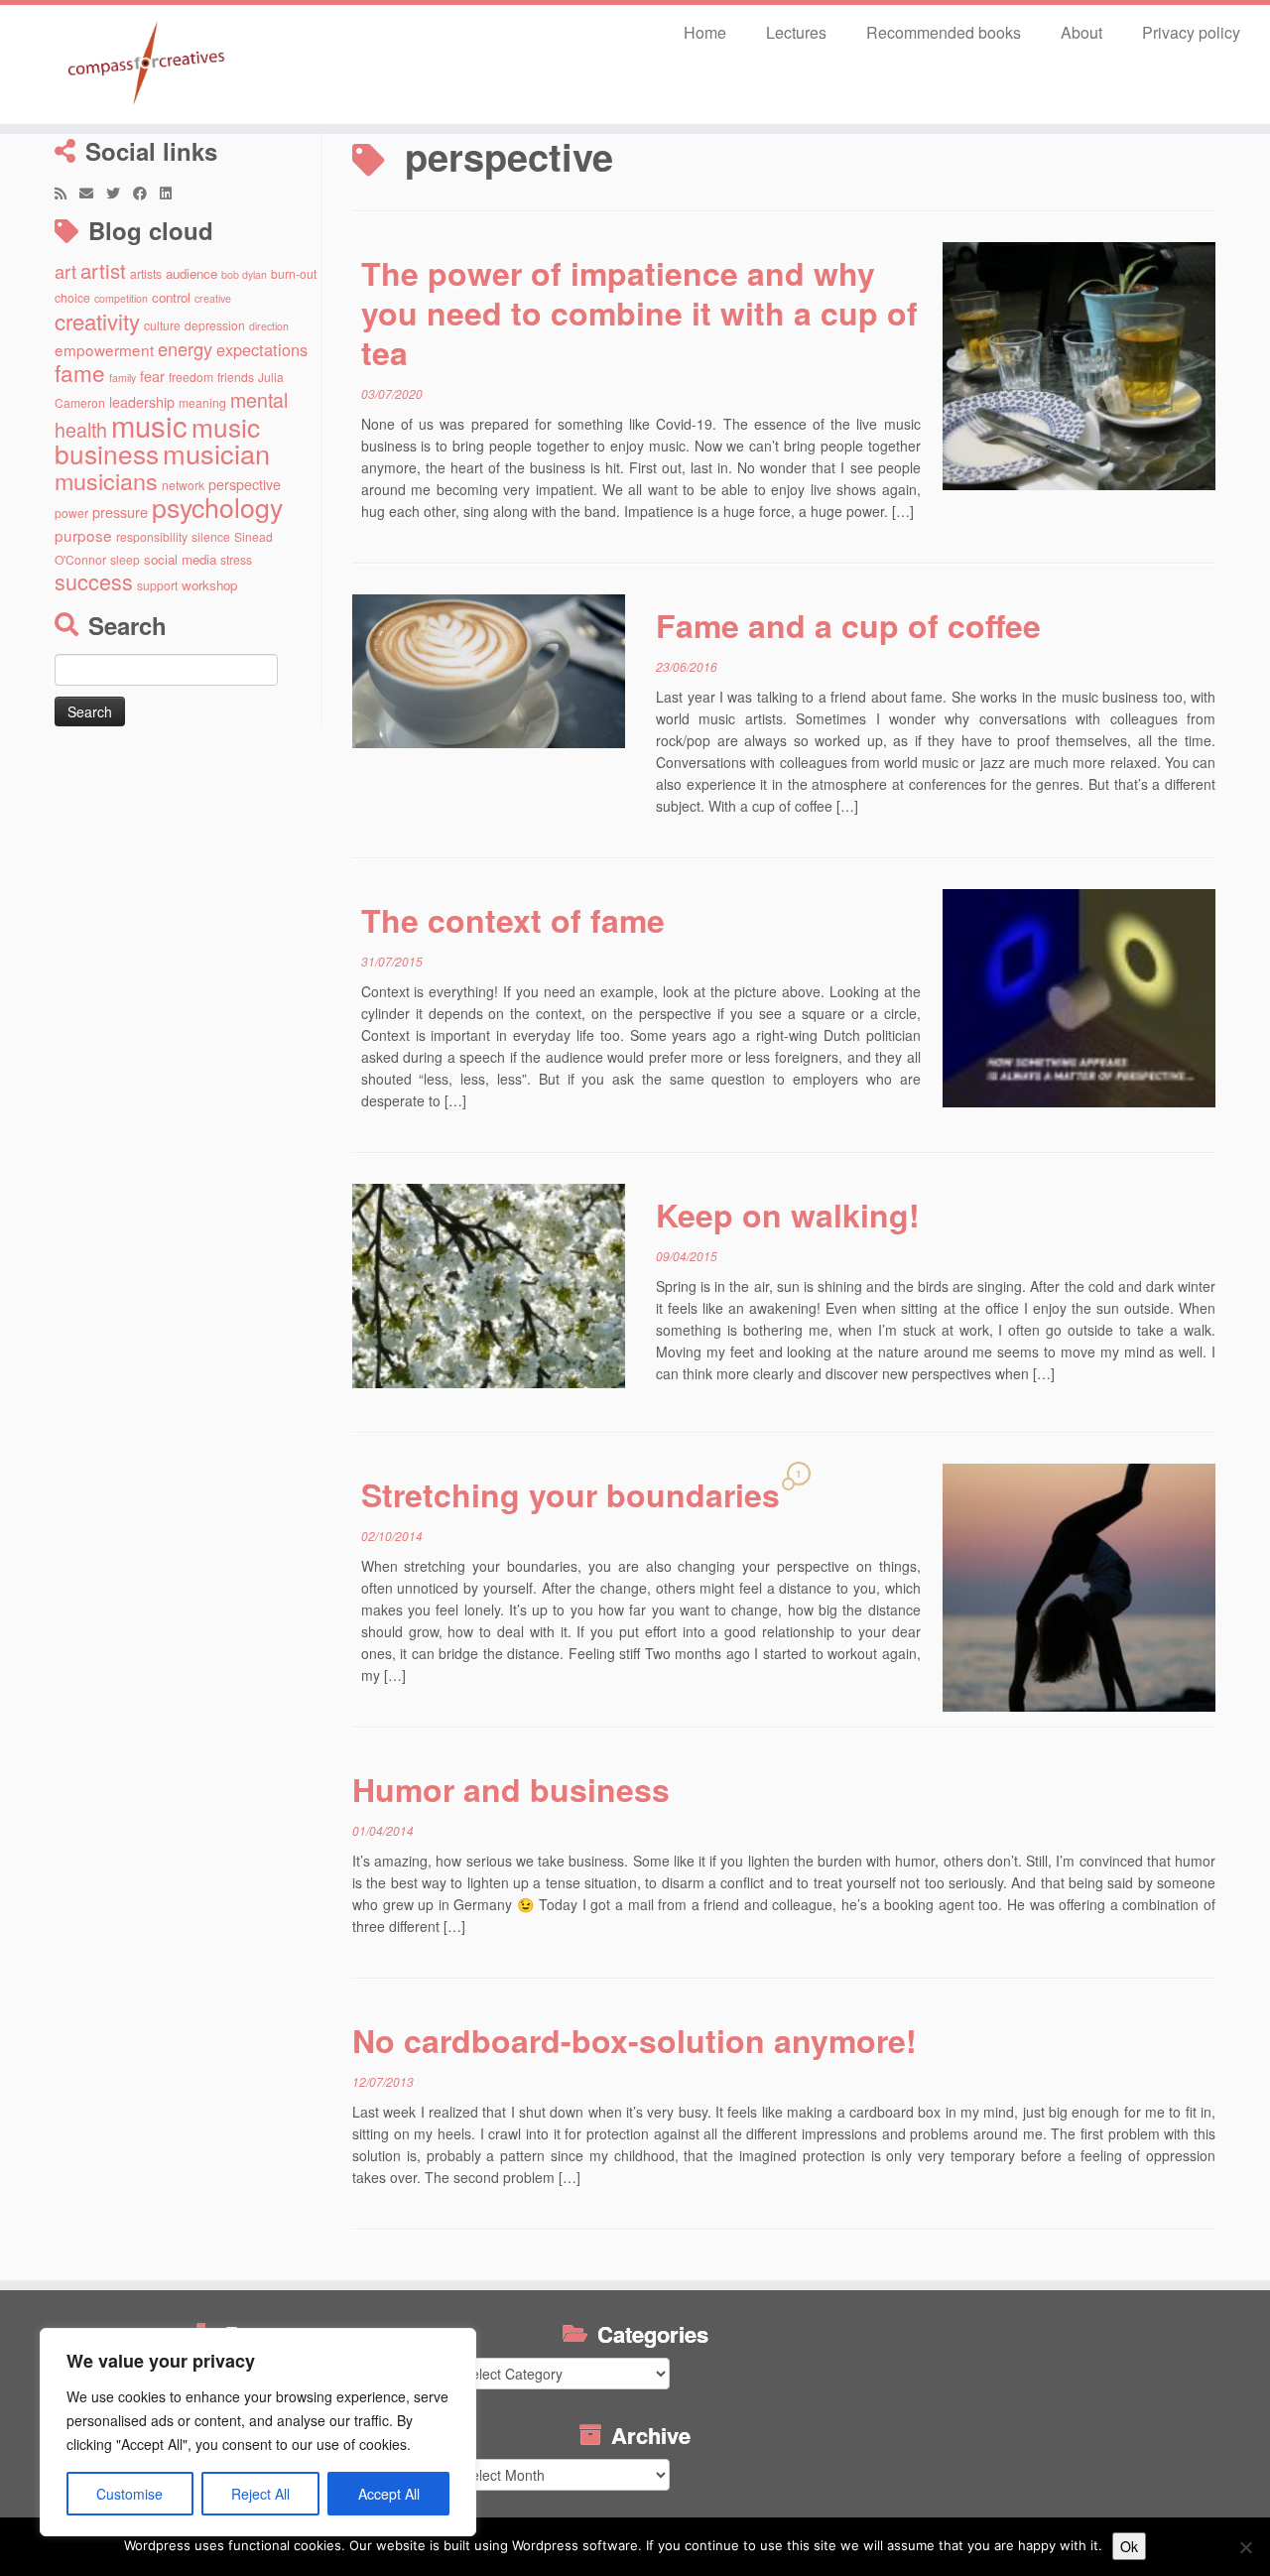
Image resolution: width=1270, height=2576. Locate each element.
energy (185, 348)
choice (72, 297)
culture (162, 325)
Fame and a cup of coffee (848, 625)
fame (80, 372)
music (149, 425)
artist (103, 270)
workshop (209, 585)
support (157, 585)
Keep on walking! (788, 1215)
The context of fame (513, 920)
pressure (120, 512)
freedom (191, 377)
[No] (1245, 2547)
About (1081, 32)
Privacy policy (1191, 32)
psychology (217, 507)
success (94, 581)
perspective (245, 484)
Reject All (260, 2494)
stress (236, 559)
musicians (106, 480)
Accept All (389, 2494)
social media (180, 559)
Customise (129, 2494)
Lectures (796, 32)
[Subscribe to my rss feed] (67, 193)
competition (121, 298)
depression (215, 325)
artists (146, 273)
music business (157, 440)
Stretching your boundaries (571, 1494)
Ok (1129, 2546)
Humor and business (511, 1789)
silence (211, 536)
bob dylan (244, 274)
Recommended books (944, 32)
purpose (83, 535)
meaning (202, 402)
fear (152, 376)
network (183, 485)
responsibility (152, 536)
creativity (97, 321)
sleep (125, 559)
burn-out (294, 273)
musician (216, 453)
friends (236, 377)
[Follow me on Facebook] (146, 193)
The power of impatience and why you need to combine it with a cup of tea (639, 313)
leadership (142, 401)
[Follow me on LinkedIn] (172, 193)
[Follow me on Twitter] (120, 193)
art (65, 271)
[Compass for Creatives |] (146, 64)
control (171, 297)
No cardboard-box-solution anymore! (635, 2040)
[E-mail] (93, 193)
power (71, 513)
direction (269, 326)
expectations (262, 349)
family (123, 378)
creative (213, 298)
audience (191, 273)
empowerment (104, 349)
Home (705, 32)
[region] (258, 2432)
